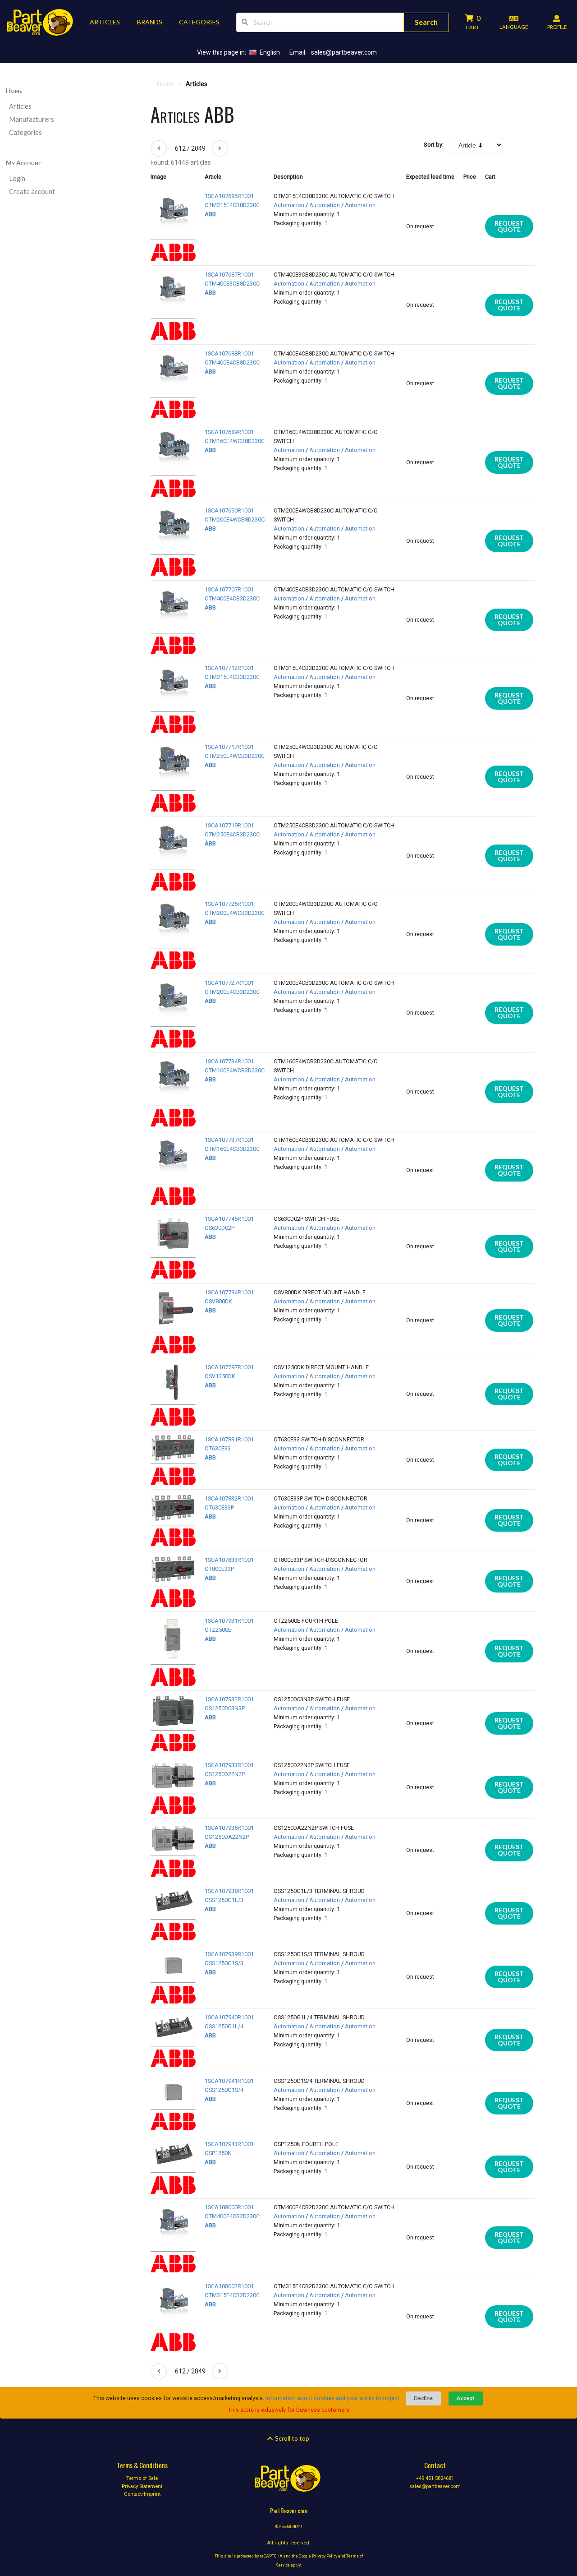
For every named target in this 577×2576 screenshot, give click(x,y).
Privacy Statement (142, 2486)
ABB (210, 214)
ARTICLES (105, 22)
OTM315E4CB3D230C (232, 677)
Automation (289, 205)
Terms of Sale (142, 2479)
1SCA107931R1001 (229, 1621)
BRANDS (150, 22)
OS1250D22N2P (225, 1774)
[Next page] (220, 148)
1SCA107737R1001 (229, 1140)
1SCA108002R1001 (229, 2286)
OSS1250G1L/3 (224, 1900)
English (270, 52)
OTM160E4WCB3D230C (235, 1070)
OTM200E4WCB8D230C (235, 519)
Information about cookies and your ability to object (332, 2398)
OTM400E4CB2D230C (232, 2216)
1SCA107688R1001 (229, 353)
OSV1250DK (220, 1376)
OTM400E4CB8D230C (232, 362)
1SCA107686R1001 (229, 196)
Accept (466, 2398)
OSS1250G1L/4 (224, 2026)
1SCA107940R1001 (229, 2017)
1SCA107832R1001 (229, 1498)
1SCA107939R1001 (229, 1954)
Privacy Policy (325, 2556)
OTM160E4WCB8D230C (235, 441)
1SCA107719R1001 (229, 825)
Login (17, 178)
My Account (24, 163)
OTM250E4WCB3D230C (235, 756)
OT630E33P (219, 1507)
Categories (25, 132)
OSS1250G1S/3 (224, 1963)
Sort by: (434, 145)
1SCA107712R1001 (229, 668)
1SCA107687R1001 (229, 275)
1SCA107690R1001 (229, 510)
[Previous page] (159, 148)
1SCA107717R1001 (229, 747)
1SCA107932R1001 (229, 1699)
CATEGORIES (199, 22)
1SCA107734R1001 (229, 1061)
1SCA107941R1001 (229, 2081)
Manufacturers (32, 119)
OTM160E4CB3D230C (232, 1149)
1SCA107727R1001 (229, 983)
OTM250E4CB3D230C (232, 834)
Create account (32, 192)
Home (14, 90)
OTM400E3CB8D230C (232, 284)
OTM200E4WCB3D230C (235, 913)
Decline (423, 2398)
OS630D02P (220, 1228)
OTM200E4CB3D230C (232, 992)
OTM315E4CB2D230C (232, 2295)
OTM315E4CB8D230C (232, 205)
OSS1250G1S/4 (224, 2090)
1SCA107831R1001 (229, 1439)
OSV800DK (218, 1301)
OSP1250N (218, 2153)
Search (426, 22)
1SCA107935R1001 (229, 1828)
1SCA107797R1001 (229, 1367)
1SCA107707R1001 (229, 589)
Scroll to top (291, 2438)
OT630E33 (218, 1448)
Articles (20, 106)
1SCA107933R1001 (229, 1765)
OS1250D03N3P (225, 1708)
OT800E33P (219, 1569)
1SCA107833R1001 (229, 1560)
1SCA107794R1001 (229, 1292)
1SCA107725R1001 (229, 904)
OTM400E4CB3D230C (232, 598)
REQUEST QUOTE (509, 226)
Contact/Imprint (142, 2494)
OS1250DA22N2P (227, 1837)
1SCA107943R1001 (229, 2144)
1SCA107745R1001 (229, 1219)
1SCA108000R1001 (229, 2207)
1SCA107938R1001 (229, 1891)
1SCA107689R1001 (229, 432)
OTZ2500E (218, 1630)
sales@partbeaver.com (344, 52)
